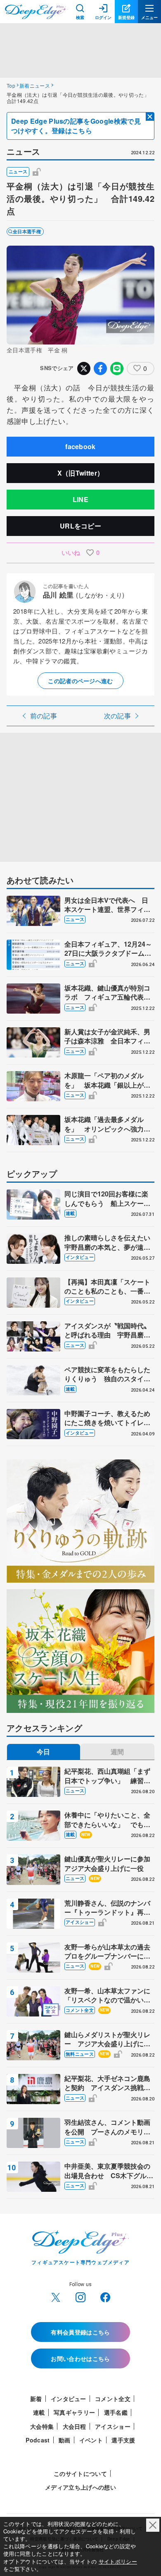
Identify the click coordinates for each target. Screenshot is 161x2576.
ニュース (18, 171)
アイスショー (80, 1922)
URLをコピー (80, 526)
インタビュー (80, 1257)
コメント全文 (80, 2010)
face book (105, 2297)
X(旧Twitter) (56, 2297)
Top (11, 85)
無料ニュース (80, 2054)
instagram (80, 2297)
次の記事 (117, 716)
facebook (80, 446)
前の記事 (44, 716)
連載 (70, 1213)
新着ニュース (35, 85)
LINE (80, 499)
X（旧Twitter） (81, 473)
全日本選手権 (27, 231)
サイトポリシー (118, 2561)
